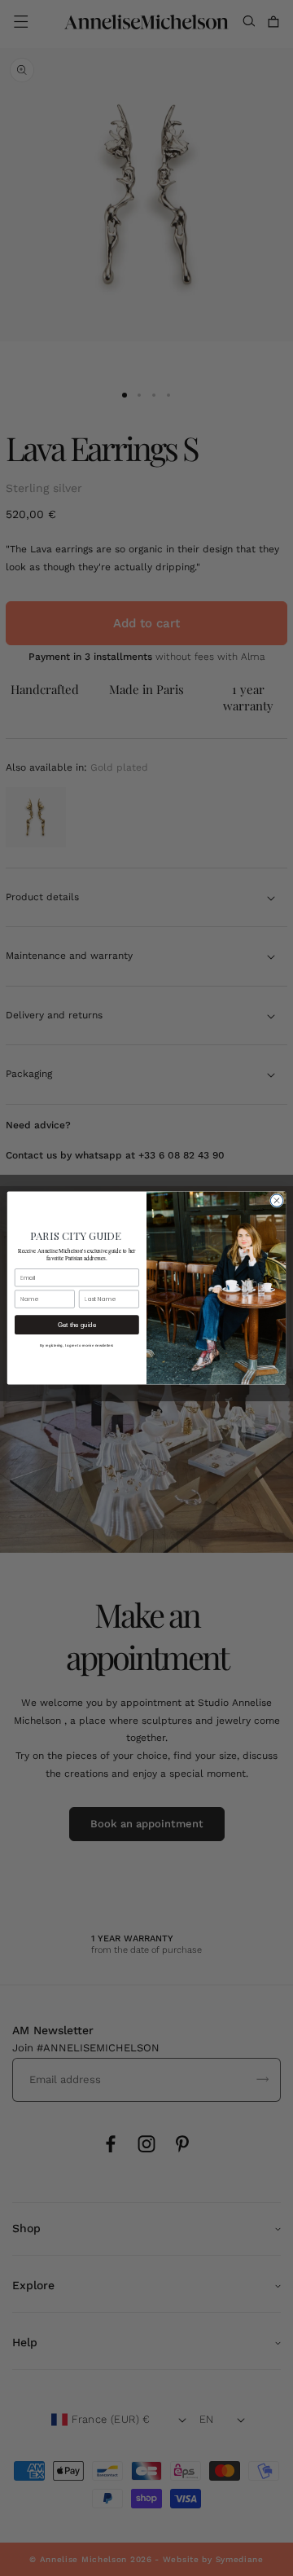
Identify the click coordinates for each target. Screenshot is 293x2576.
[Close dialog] (276, 1200)
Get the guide (77, 1325)
